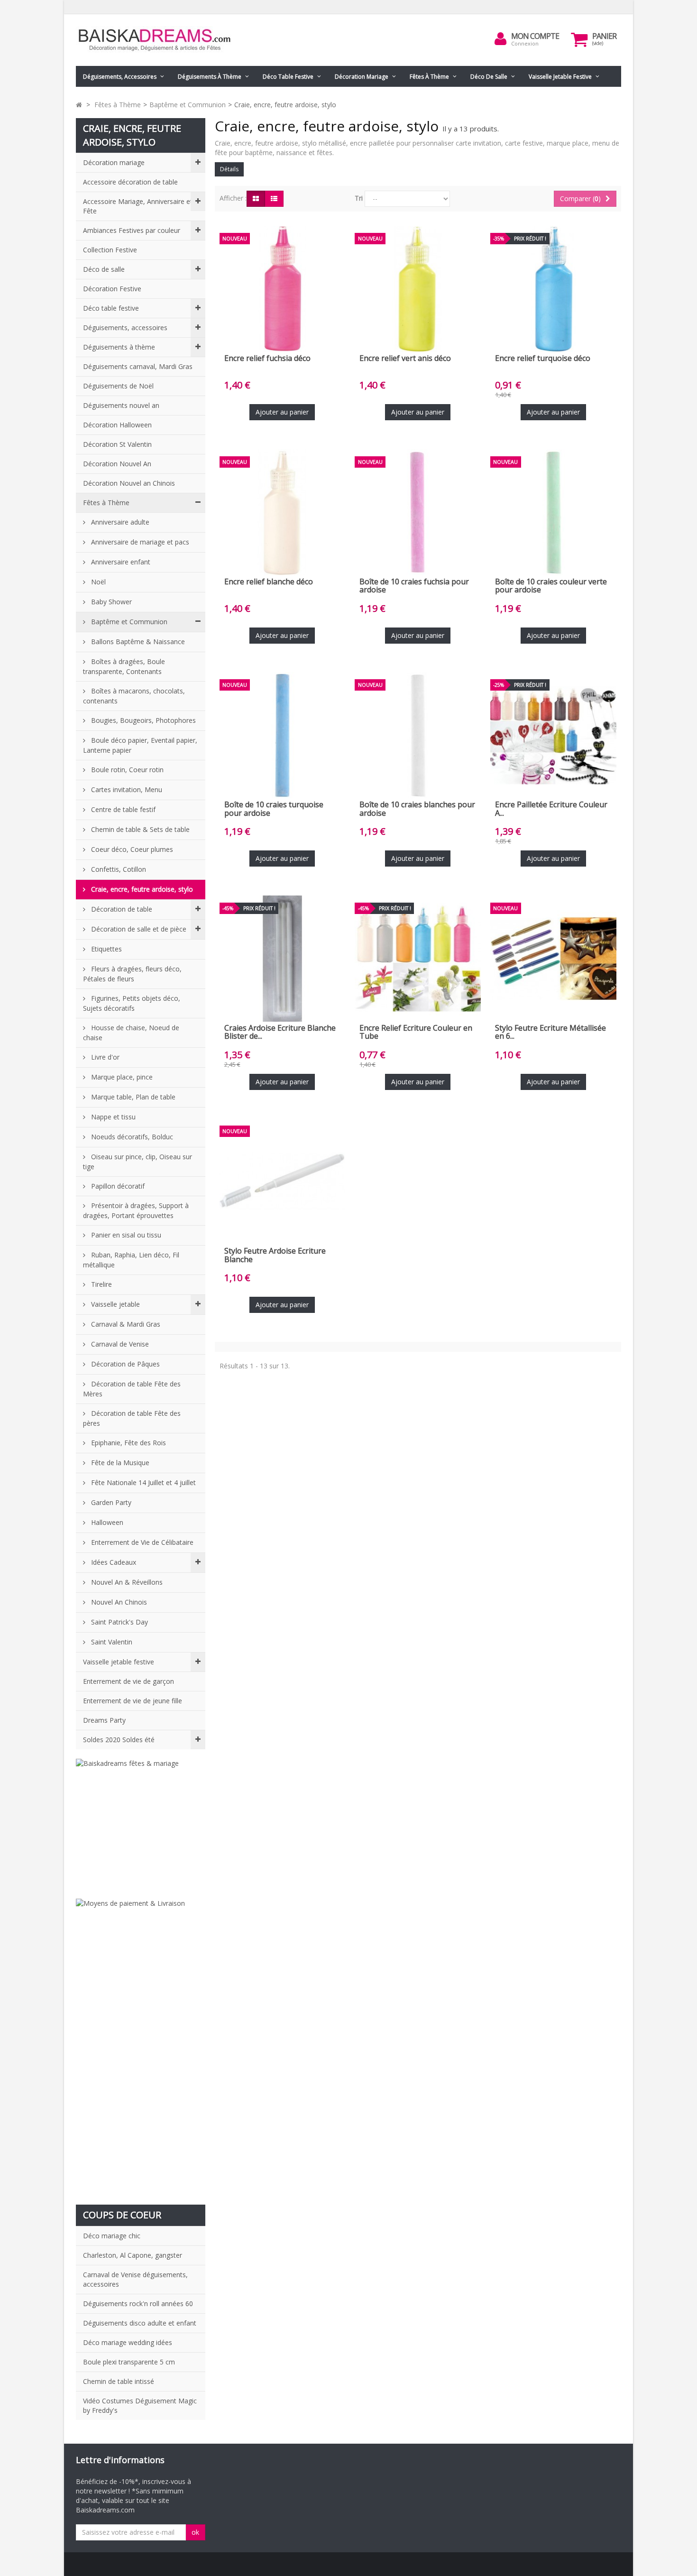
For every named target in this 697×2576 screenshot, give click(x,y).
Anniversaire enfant (120, 562)
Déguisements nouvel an (121, 405)
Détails (229, 169)
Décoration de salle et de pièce (138, 929)
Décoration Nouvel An (117, 464)
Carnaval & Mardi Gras (125, 1324)
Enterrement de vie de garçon (128, 1681)
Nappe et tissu (112, 1117)
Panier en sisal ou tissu (125, 1235)
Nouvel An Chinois (118, 1602)
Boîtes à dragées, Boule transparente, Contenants (124, 666)
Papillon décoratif (117, 1186)
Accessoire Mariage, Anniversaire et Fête (138, 206)
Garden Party (110, 1502)
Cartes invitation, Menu (126, 789)
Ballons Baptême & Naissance (137, 642)
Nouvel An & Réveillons (126, 1582)
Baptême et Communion (128, 622)
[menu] (501, 39)
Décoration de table (121, 909)
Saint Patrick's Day (119, 1622)
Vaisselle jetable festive (560, 77)
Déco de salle (489, 77)
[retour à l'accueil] (79, 105)
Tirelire (101, 1284)
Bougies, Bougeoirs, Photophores (142, 720)
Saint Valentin (111, 1642)
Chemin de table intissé (119, 2381)
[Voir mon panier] (579, 39)
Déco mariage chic (112, 2236)
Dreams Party (104, 1720)
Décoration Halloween (117, 425)
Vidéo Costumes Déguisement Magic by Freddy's (140, 2405)
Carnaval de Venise (119, 1344)
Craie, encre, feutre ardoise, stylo (141, 889)
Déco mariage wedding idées (128, 2342)
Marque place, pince (121, 1077)
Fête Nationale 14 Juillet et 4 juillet (142, 1482)
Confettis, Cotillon (118, 869)
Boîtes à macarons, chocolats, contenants (134, 696)
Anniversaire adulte (119, 522)
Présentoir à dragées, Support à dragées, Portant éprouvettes (136, 1210)
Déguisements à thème (210, 77)
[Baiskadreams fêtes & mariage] (141, 1824)
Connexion (525, 43)
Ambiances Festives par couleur (132, 230)
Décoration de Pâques (124, 1364)
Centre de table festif (122, 809)
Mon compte (535, 36)
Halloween (106, 1522)
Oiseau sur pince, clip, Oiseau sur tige (138, 1162)
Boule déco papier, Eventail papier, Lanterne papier (140, 745)
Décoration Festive (112, 289)
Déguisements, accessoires (120, 77)
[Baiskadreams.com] (164, 40)
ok (195, 2532)
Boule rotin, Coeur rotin (126, 770)
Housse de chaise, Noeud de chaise (131, 1033)
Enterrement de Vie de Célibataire (141, 1542)
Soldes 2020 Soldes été (119, 1740)
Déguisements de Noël (118, 386)
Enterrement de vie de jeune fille (133, 1701)
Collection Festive (110, 250)
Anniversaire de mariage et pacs (139, 542)
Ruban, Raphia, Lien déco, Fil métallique (131, 1260)
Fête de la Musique (119, 1463)
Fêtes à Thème (429, 77)
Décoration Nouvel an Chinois (129, 483)
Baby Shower (110, 602)
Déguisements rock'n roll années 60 (138, 2304)
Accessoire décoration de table (130, 182)
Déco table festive (288, 77)
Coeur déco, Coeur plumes (131, 849)
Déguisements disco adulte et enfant (140, 2323)
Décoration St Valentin (117, 444)
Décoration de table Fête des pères (132, 1418)
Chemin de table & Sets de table (139, 829)
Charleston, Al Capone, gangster (133, 2255)
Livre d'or (104, 1057)
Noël (97, 582)
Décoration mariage (362, 77)
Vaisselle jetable (115, 1304)
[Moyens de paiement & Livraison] (141, 2047)
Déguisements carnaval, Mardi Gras (138, 366)
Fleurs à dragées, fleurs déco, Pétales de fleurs (132, 974)
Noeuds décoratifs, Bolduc (131, 1137)
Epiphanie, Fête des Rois (128, 1443)
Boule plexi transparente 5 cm (129, 2362)
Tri (359, 198)
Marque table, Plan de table (132, 1097)
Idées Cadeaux (113, 1562)
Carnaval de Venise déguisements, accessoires (135, 2279)
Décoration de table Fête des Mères (132, 1389)
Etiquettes (105, 949)
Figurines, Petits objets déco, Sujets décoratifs (132, 1003)
